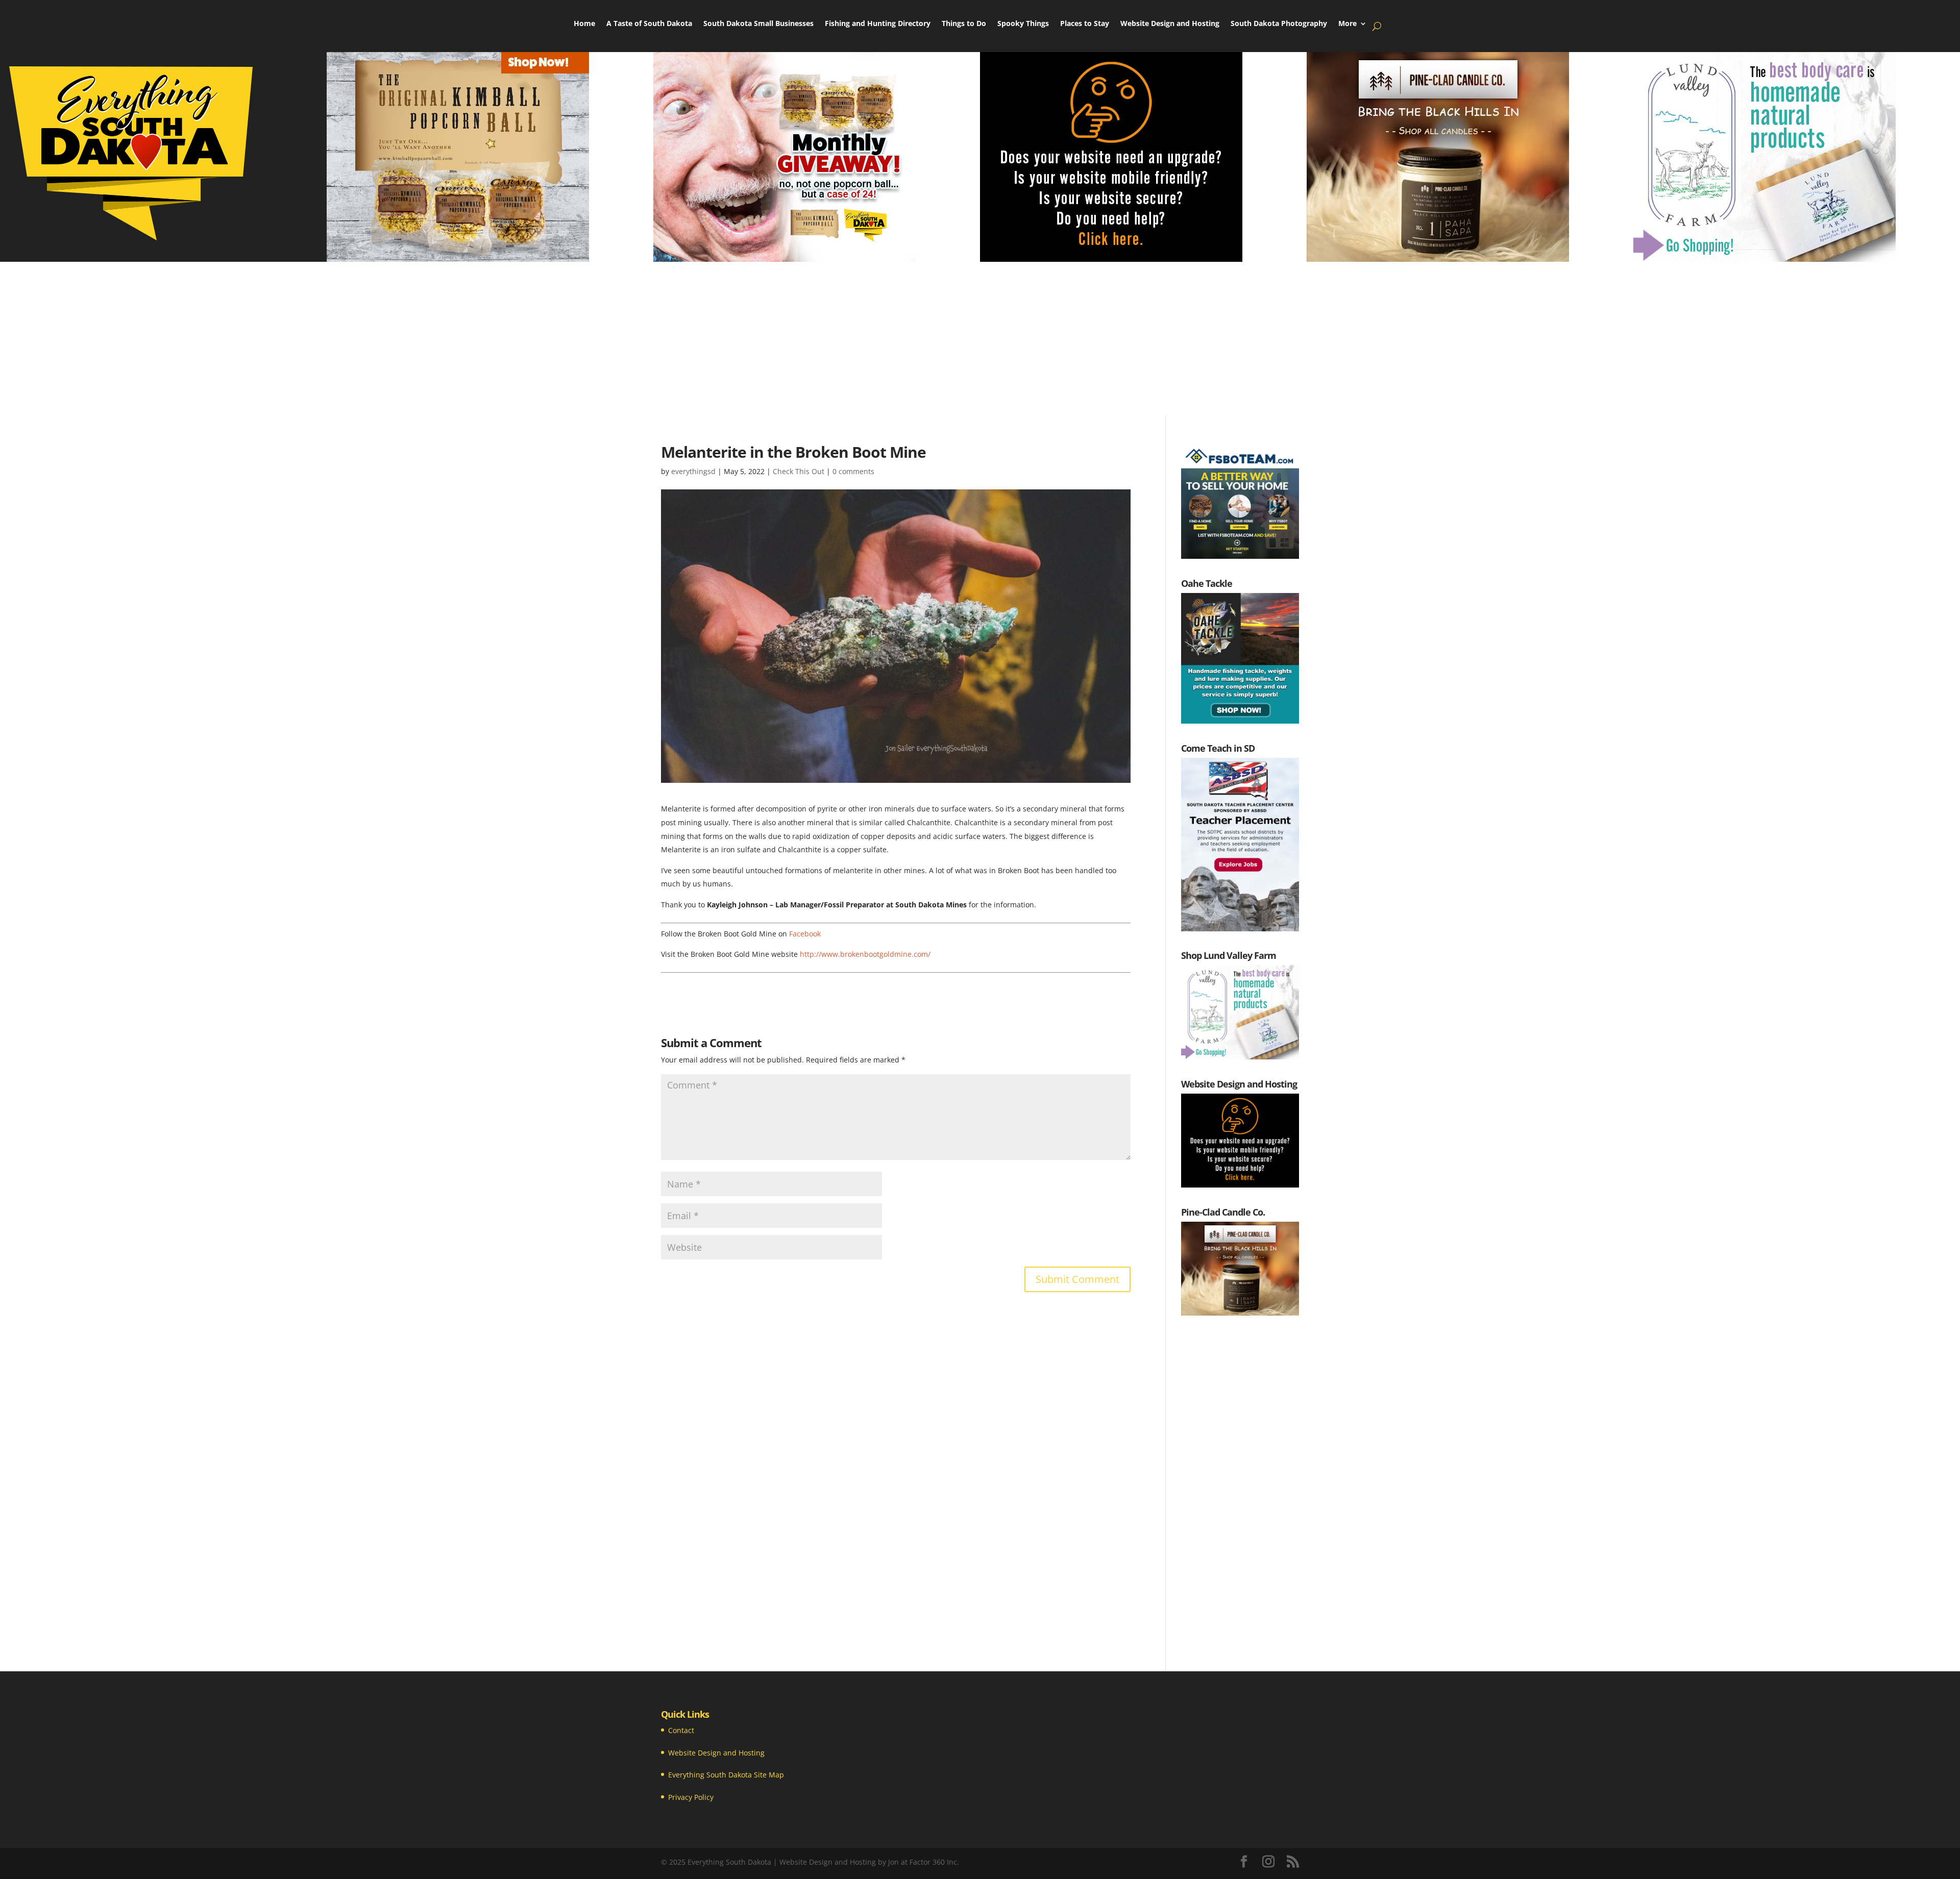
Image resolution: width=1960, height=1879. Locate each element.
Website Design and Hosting (1170, 24)
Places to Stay (1085, 24)
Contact (681, 1730)
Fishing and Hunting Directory (878, 24)
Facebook (805, 934)
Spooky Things (1023, 24)
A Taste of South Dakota (649, 24)
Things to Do (964, 24)
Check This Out (799, 471)
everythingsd (693, 471)
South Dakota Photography (1279, 24)
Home (584, 24)
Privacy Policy (691, 1797)
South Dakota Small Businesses (758, 24)
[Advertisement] (980, 338)
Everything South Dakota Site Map (726, 1775)
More (1347, 24)
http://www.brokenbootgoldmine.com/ (865, 954)
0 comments (853, 471)
